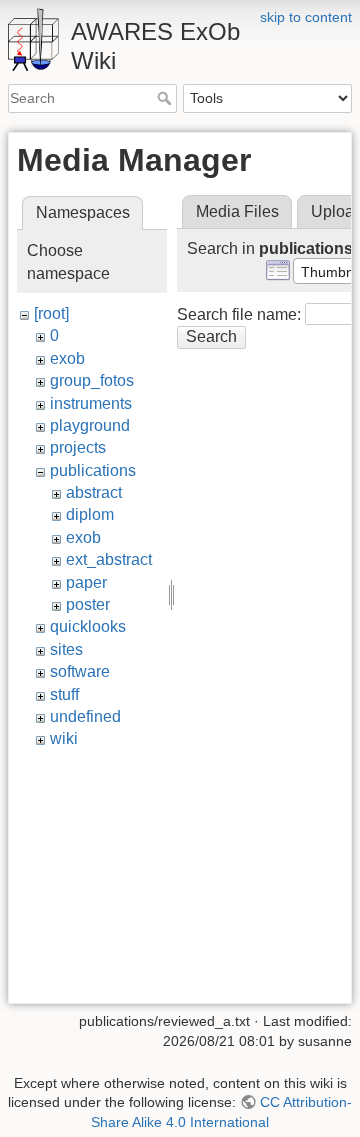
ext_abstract (109, 559)
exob (67, 358)
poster (88, 604)
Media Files (237, 211)
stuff (64, 694)
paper (86, 582)
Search (166, 98)
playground (90, 425)
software (80, 671)
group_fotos (92, 380)
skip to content (306, 17)
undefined (85, 716)
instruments (91, 403)
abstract (94, 492)
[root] (51, 313)
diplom (90, 514)
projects (78, 447)
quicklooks (88, 626)
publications (93, 470)
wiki (64, 738)
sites (66, 649)
